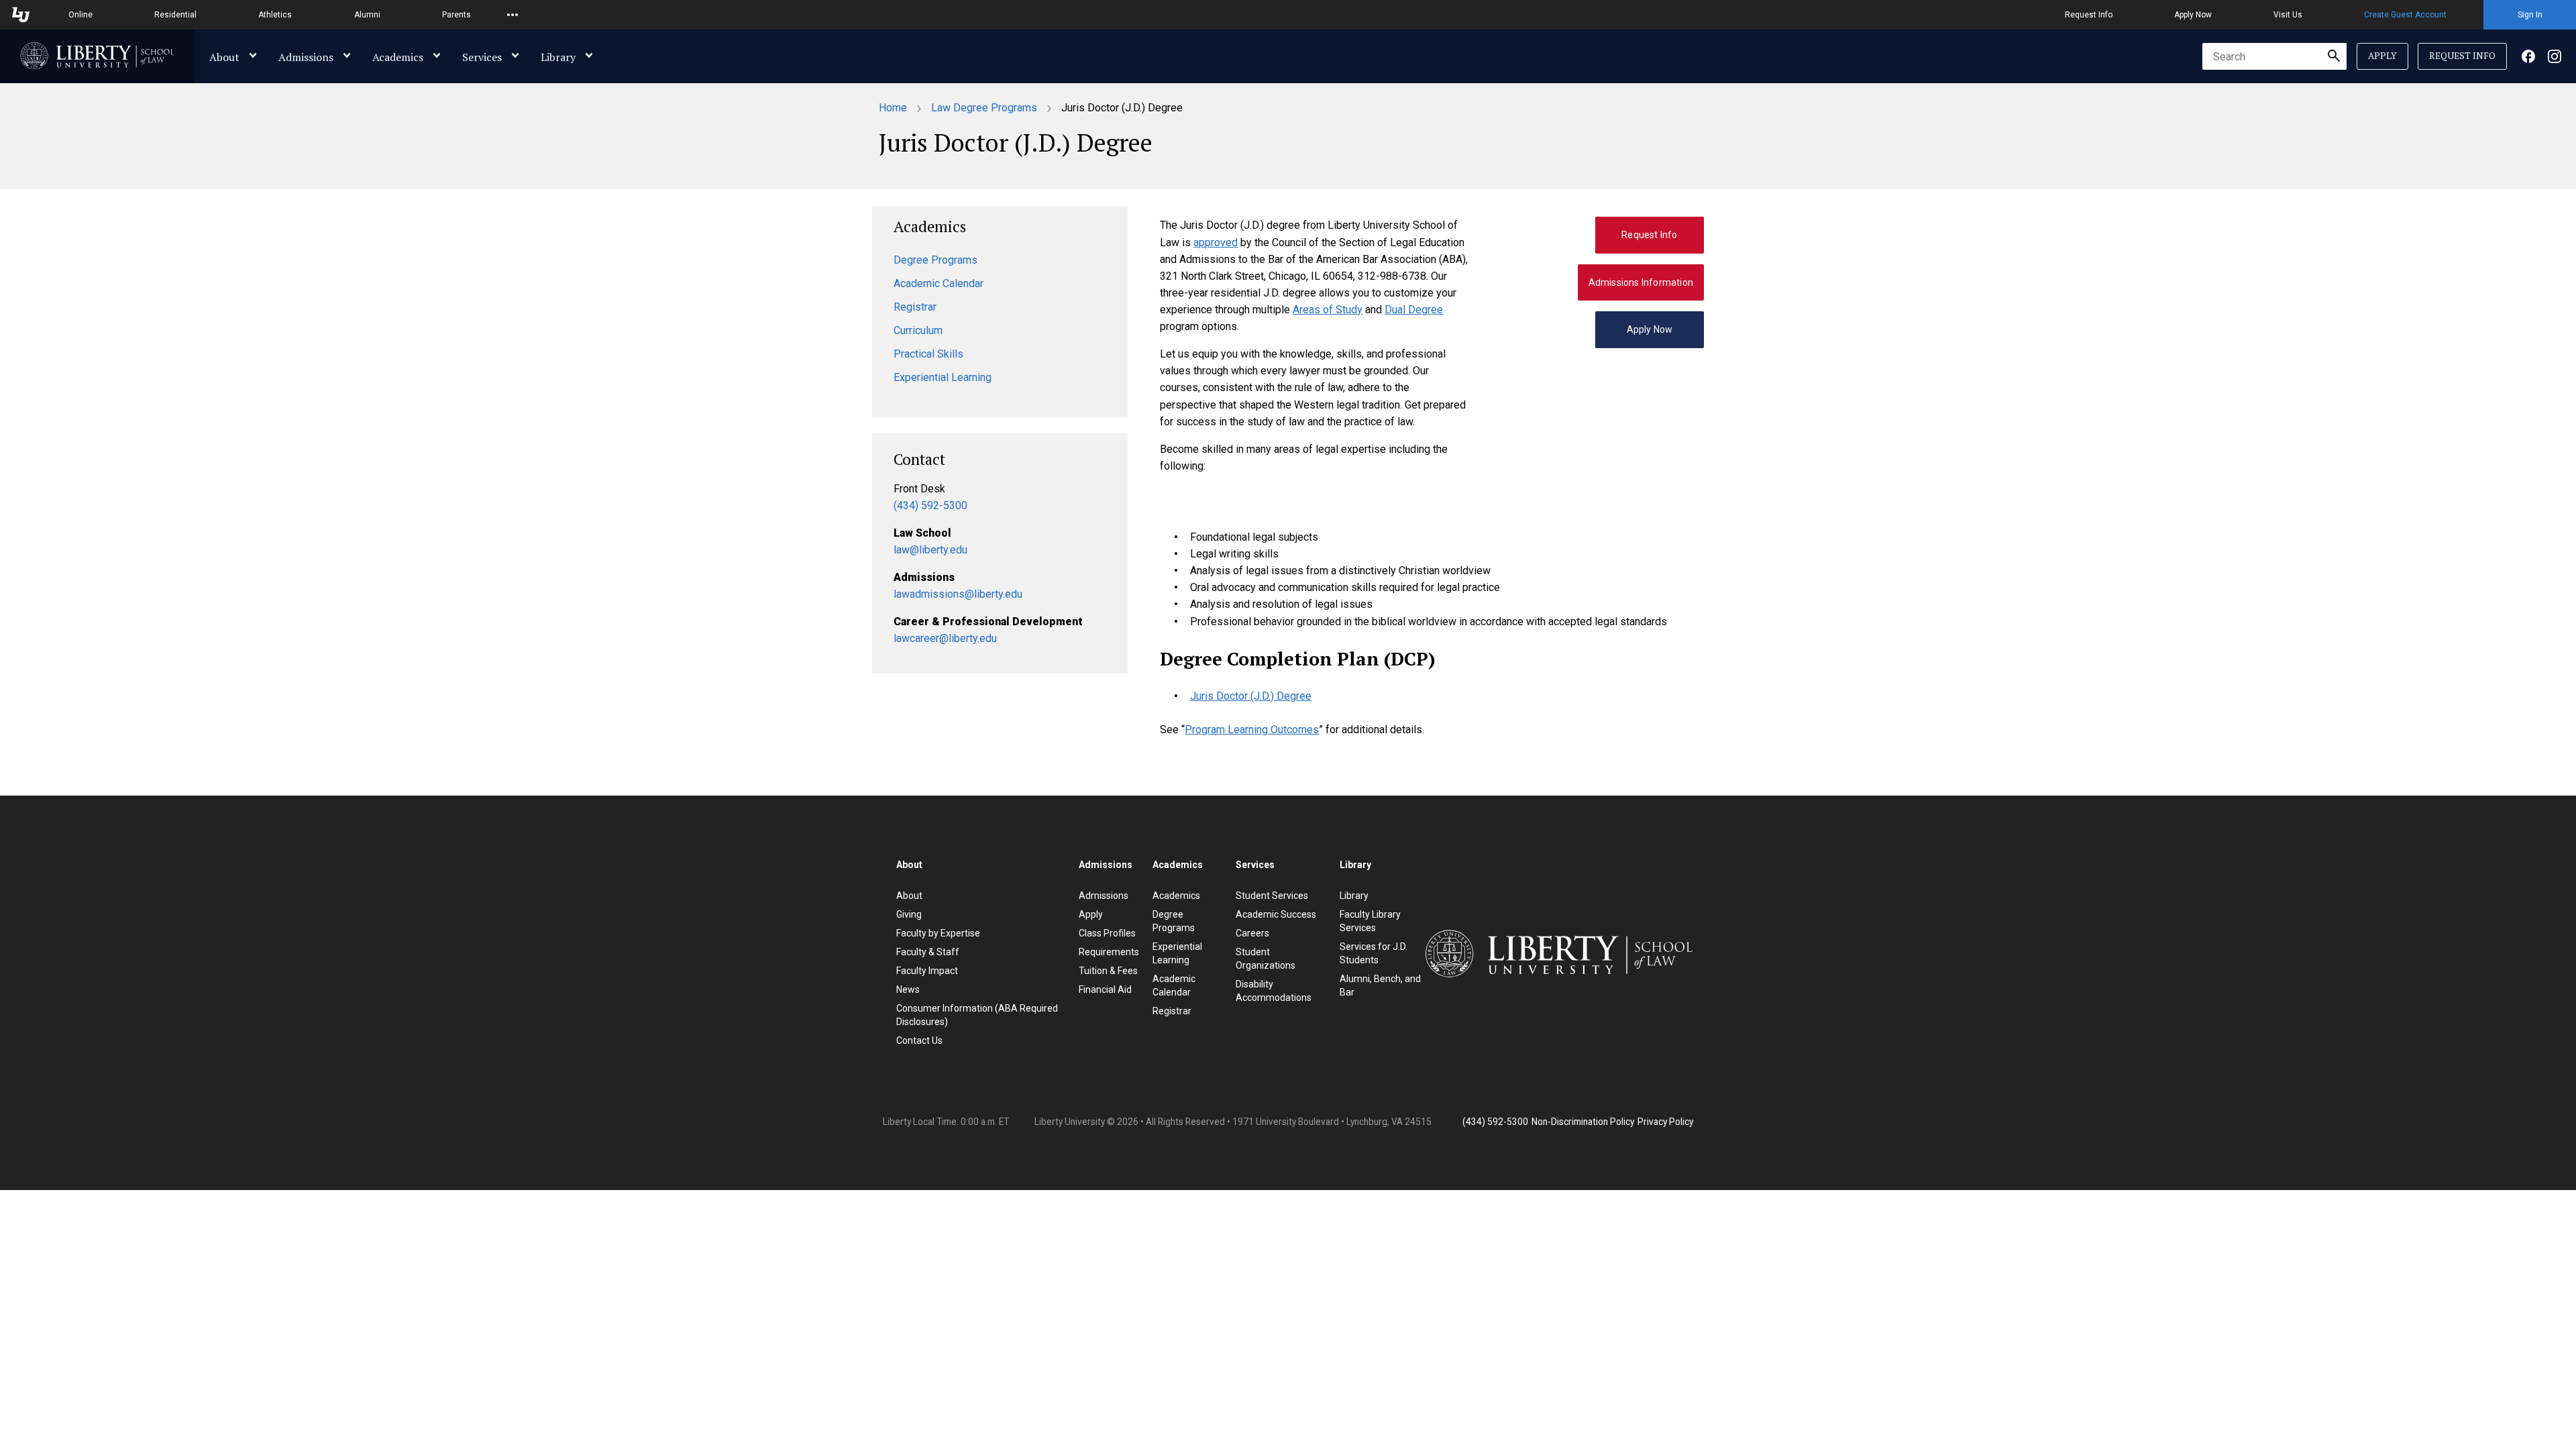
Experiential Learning (943, 377)
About (224, 57)
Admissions (306, 57)
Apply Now (2193, 15)
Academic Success (1276, 914)
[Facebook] (2528, 56)
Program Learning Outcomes (1252, 730)
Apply (2382, 56)
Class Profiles (1107, 933)
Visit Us (2288, 15)
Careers (1252, 933)
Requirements (1109, 952)
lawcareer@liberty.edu (945, 638)
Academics (398, 57)
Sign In (2530, 15)
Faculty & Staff (928, 952)
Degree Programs (935, 260)
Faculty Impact (927, 971)
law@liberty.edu (930, 550)
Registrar (915, 307)
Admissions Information (1641, 282)
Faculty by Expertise (938, 933)
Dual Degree (1414, 310)
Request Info (2089, 15)
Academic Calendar (938, 283)
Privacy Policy (1665, 1122)
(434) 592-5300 (930, 505)
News (908, 989)
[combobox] (2274, 56)
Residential (175, 15)
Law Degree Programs (984, 108)
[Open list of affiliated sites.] (513, 15)
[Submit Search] (2334, 56)
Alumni (367, 15)
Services (482, 57)
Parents (457, 15)
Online (80, 15)
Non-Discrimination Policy (1583, 1122)
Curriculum (918, 330)
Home (893, 108)
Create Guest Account (2405, 15)
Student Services (1272, 896)
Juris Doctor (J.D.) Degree (1251, 696)
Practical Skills (928, 354)
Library (558, 57)
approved (1216, 243)
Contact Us (919, 1040)
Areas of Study (1328, 310)
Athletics (275, 15)
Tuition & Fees (1108, 971)
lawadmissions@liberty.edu (958, 594)
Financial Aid (1105, 989)
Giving (909, 914)
